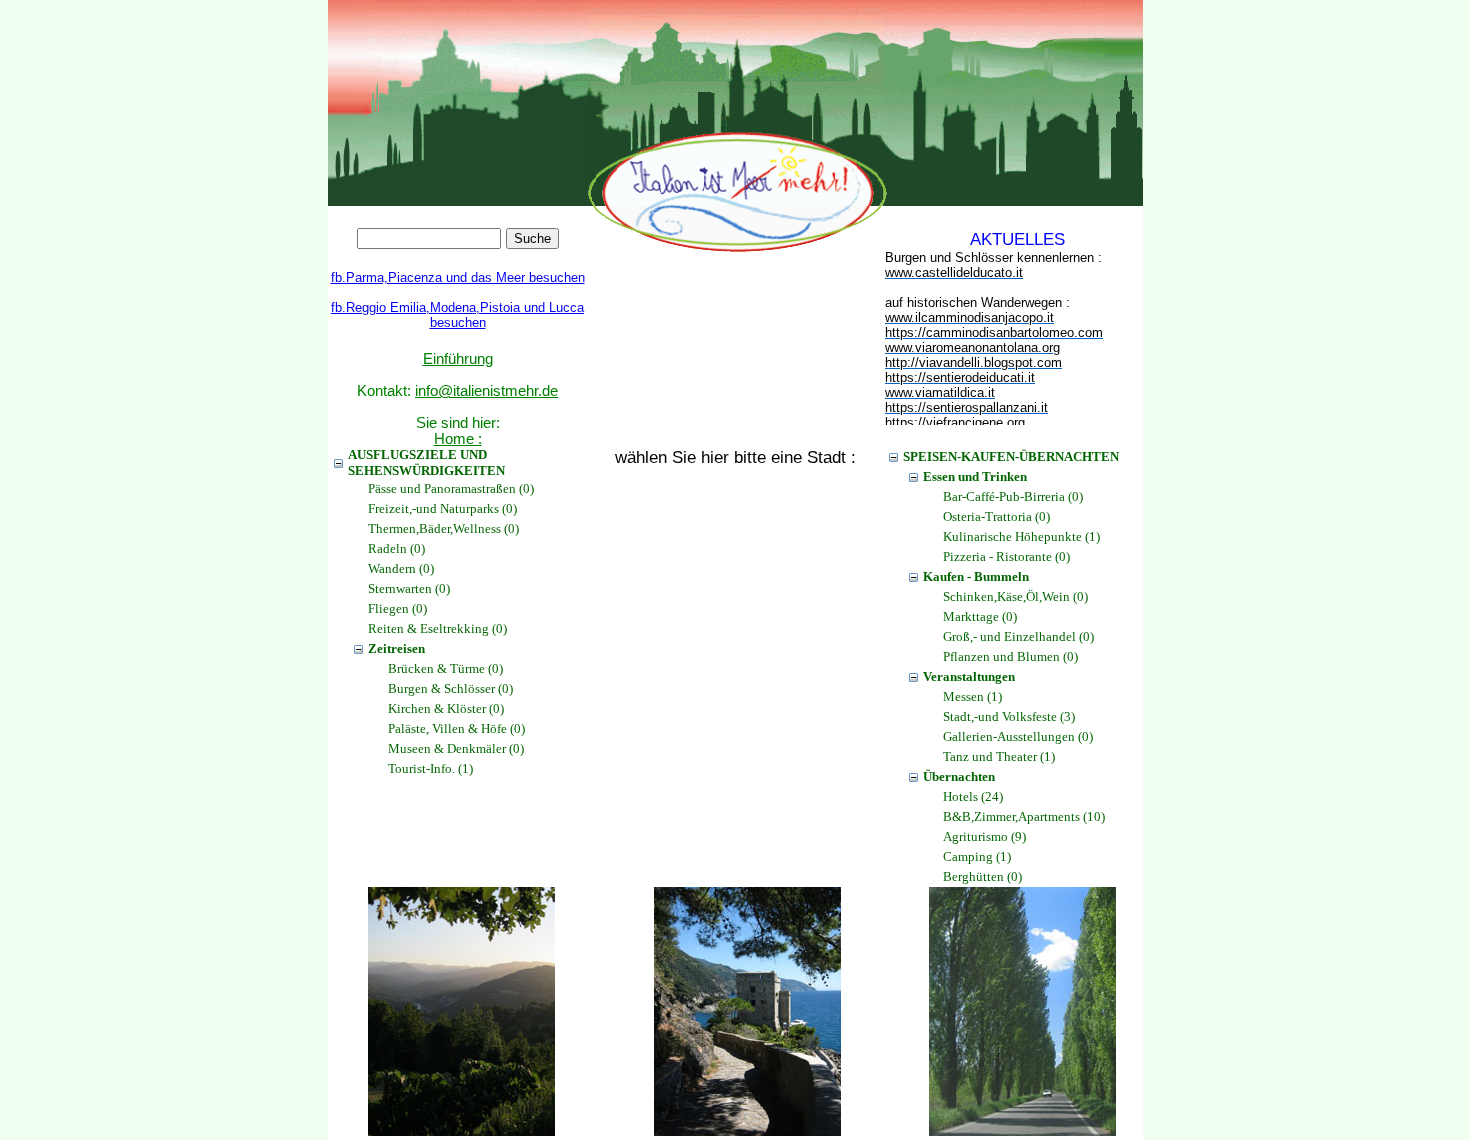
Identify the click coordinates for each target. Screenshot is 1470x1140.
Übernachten (959, 776)
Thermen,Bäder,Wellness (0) (443, 528)
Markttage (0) (980, 616)
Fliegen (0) (397, 608)
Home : (458, 439)
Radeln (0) (396, 548)
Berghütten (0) (982, 876)
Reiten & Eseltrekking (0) (437, 628)
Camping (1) (977, 856)
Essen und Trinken (975, 476)
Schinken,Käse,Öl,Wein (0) (1015, 596)
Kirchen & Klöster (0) (446, 708)
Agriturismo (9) (984, 836)
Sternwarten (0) (409, 588)
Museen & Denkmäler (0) (456, 748)
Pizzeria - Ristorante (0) (1006, 556)
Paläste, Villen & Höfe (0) (456, 728)
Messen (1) (972, 696)
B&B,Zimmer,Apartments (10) (1024, 816)
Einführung (458, 359)
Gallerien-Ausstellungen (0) (1018, 736)
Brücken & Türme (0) (445, 668)
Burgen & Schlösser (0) (450, 688)
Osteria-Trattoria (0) (996, 516)
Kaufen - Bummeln (976, 576)
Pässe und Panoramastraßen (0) (451, 488)
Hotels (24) (973, 796)
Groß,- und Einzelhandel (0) (1018, 636)
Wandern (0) (401, 568)
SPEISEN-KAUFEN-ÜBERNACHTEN (1011, 456)
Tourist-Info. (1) (430, 768)
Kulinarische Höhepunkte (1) (1021, 536)
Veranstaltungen (969, 676)
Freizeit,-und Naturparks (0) (442, 508)
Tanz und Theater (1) (999, 756)
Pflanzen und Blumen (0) (1010, 656)
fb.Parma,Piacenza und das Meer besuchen (458, 277)
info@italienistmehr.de (486, 391)
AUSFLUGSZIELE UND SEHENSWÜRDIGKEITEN (426, 462)
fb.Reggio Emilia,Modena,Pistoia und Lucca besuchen (457, 315)
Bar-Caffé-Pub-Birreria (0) (1013, 496)
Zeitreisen (396, 648)
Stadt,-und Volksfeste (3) (1009, 716)
